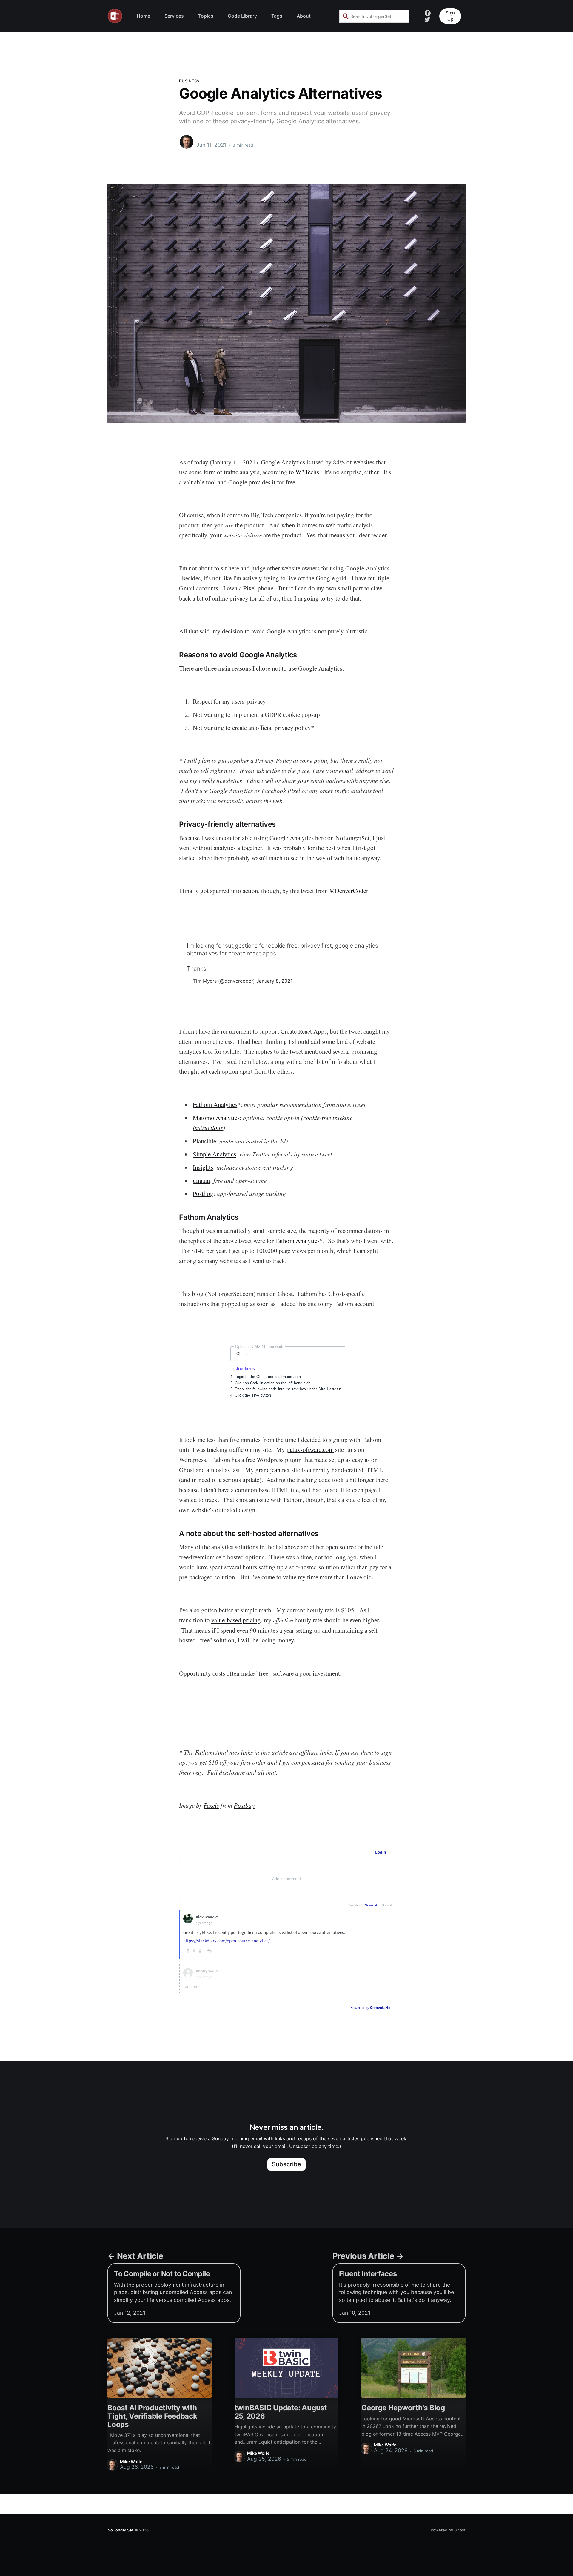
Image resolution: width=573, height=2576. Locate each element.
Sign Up (450, 16)
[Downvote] (200, 1951)
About (304, 16)
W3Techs (307, 472)
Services (174, 16)
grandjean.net (273, 1470)
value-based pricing (236, 1620)
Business (189, 81)
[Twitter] (427, 19)
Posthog (203, 1193)
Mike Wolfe (209, 139)
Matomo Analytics (216, 1118)
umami (201, 1180)
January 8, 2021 (274, 981)
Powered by (370, 2007)
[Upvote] (188, 1951)
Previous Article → (368, 2256)
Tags (277, 16)
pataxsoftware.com (310, 1449)
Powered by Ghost (448, 2530)
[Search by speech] (401, 16)
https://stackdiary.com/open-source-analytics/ (227, 1941)
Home (143, 16)
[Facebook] (428, 13)
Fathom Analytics (215, 1104)
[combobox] (374, 16)
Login (381, 1852)
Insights (203, 1167)
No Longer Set (120, 2530)
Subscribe (287, 2164)
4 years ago (204, 1923)
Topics (206, 16)
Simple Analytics (214, 1154)
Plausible (204, 1141)
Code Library (242, 16)
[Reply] (210, 1951)
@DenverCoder (349, 891)
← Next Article (135, 2256)
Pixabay (244, 1805)
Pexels (211, 1805)
